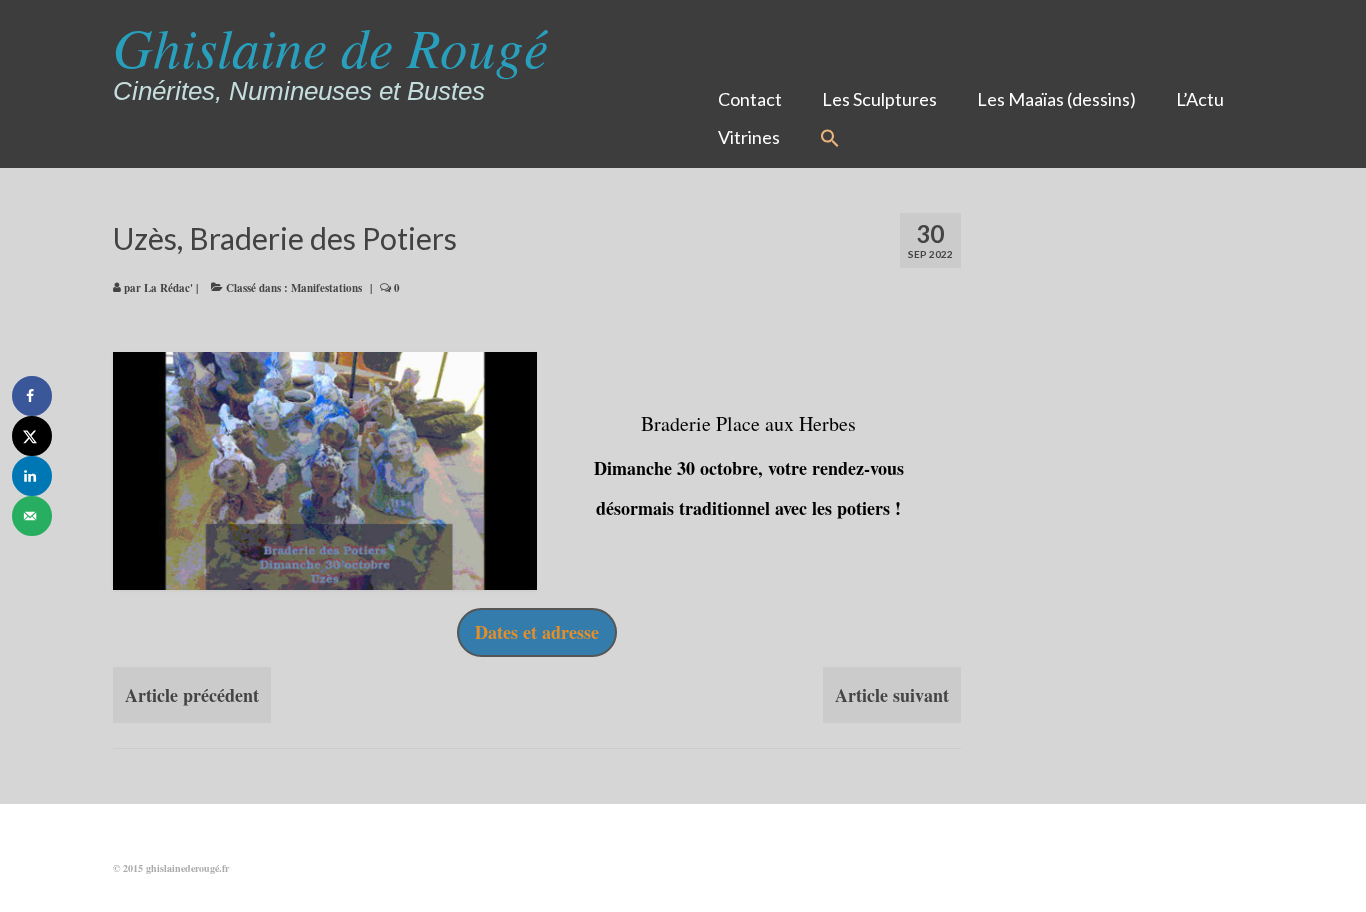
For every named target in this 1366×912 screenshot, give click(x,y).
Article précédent (192, 695)
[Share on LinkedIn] (32, 476)
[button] (830, 139)
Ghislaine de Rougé (330, 46)
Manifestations (326, 288)
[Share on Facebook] (32, 396)
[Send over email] (32, 516)
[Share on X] (32, 436)
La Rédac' (168, 288)
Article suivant (892, 695)
